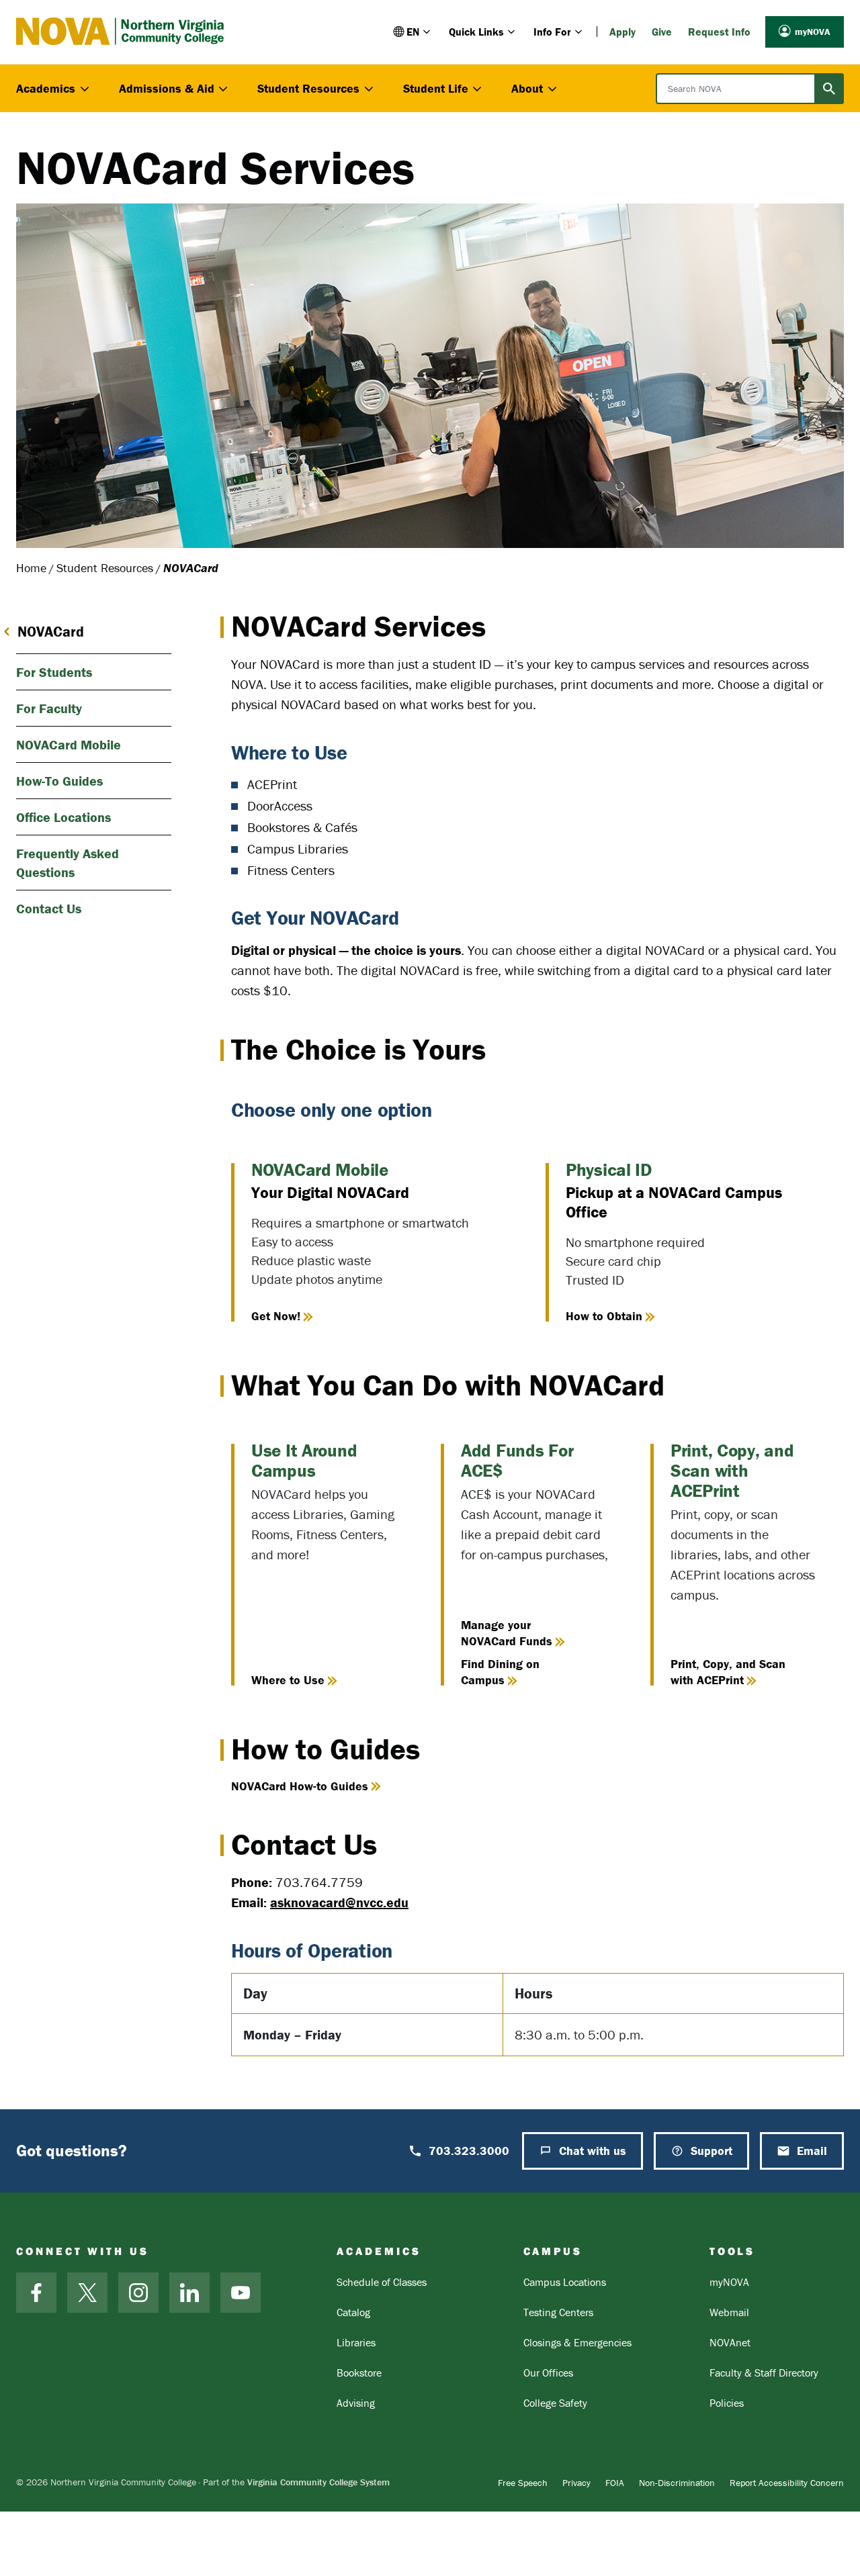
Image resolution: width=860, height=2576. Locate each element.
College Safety (555, 2403)
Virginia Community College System (318, 2482)
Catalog (353, 2312)
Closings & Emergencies (577, 2342)
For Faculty (49, 708)
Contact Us (49, 908)
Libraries (356, 2342)
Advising (356, 2403)
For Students (54, 672)
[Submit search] (829, 89)
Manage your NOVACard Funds (507, 1633)
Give (662, 32)
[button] (413, 32)
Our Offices (548, 2373)
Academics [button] (46, 88)
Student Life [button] (436, 88)
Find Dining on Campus (500, 1672)
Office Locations (63, 817)
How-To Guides (59, 781)
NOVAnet (730, 2342)
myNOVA (813, 32)
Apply (622, 32)
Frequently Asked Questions (68, 863)
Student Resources (105, 568)
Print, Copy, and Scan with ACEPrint (728, 1672)
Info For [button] (552, 32)
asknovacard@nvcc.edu (339, 1902)
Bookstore (359, 2373)
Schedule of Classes (382, 2282)
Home (31, 568)
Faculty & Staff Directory (764, 2373)
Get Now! (276, 1316)
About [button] (527, 88)
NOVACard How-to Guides (300, 1786)
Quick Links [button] (476, 32)
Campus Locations (565, 2282)
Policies (727, 2403)
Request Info (719, 32)
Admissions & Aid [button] (167, 88)
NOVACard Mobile (69, 744)
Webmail (729, 2312)
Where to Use (288, 1680)
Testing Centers (558, 2312)
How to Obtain (604, 1316)
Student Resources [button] (308, 88)
